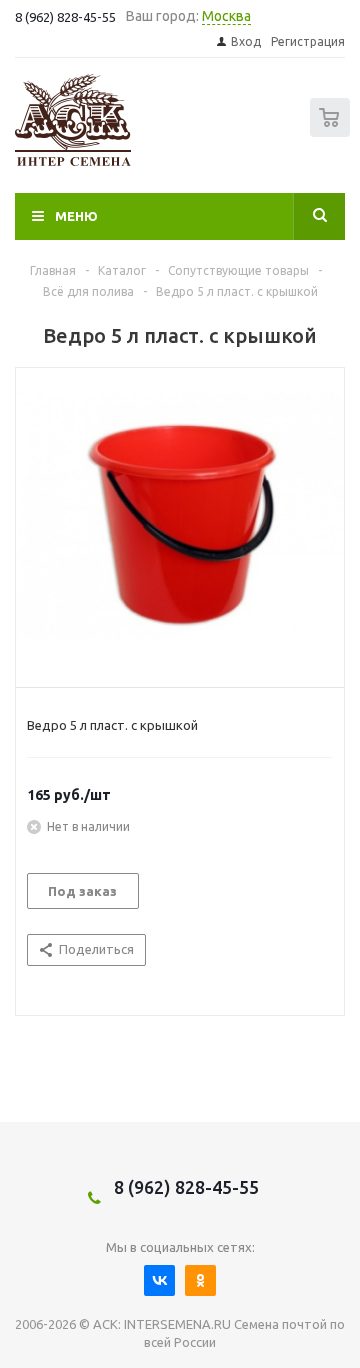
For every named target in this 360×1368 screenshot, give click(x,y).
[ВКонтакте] (159, 1280)
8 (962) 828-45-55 (186, 1187)
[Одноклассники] (200, 1280)
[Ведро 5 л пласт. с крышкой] (180, 523)
